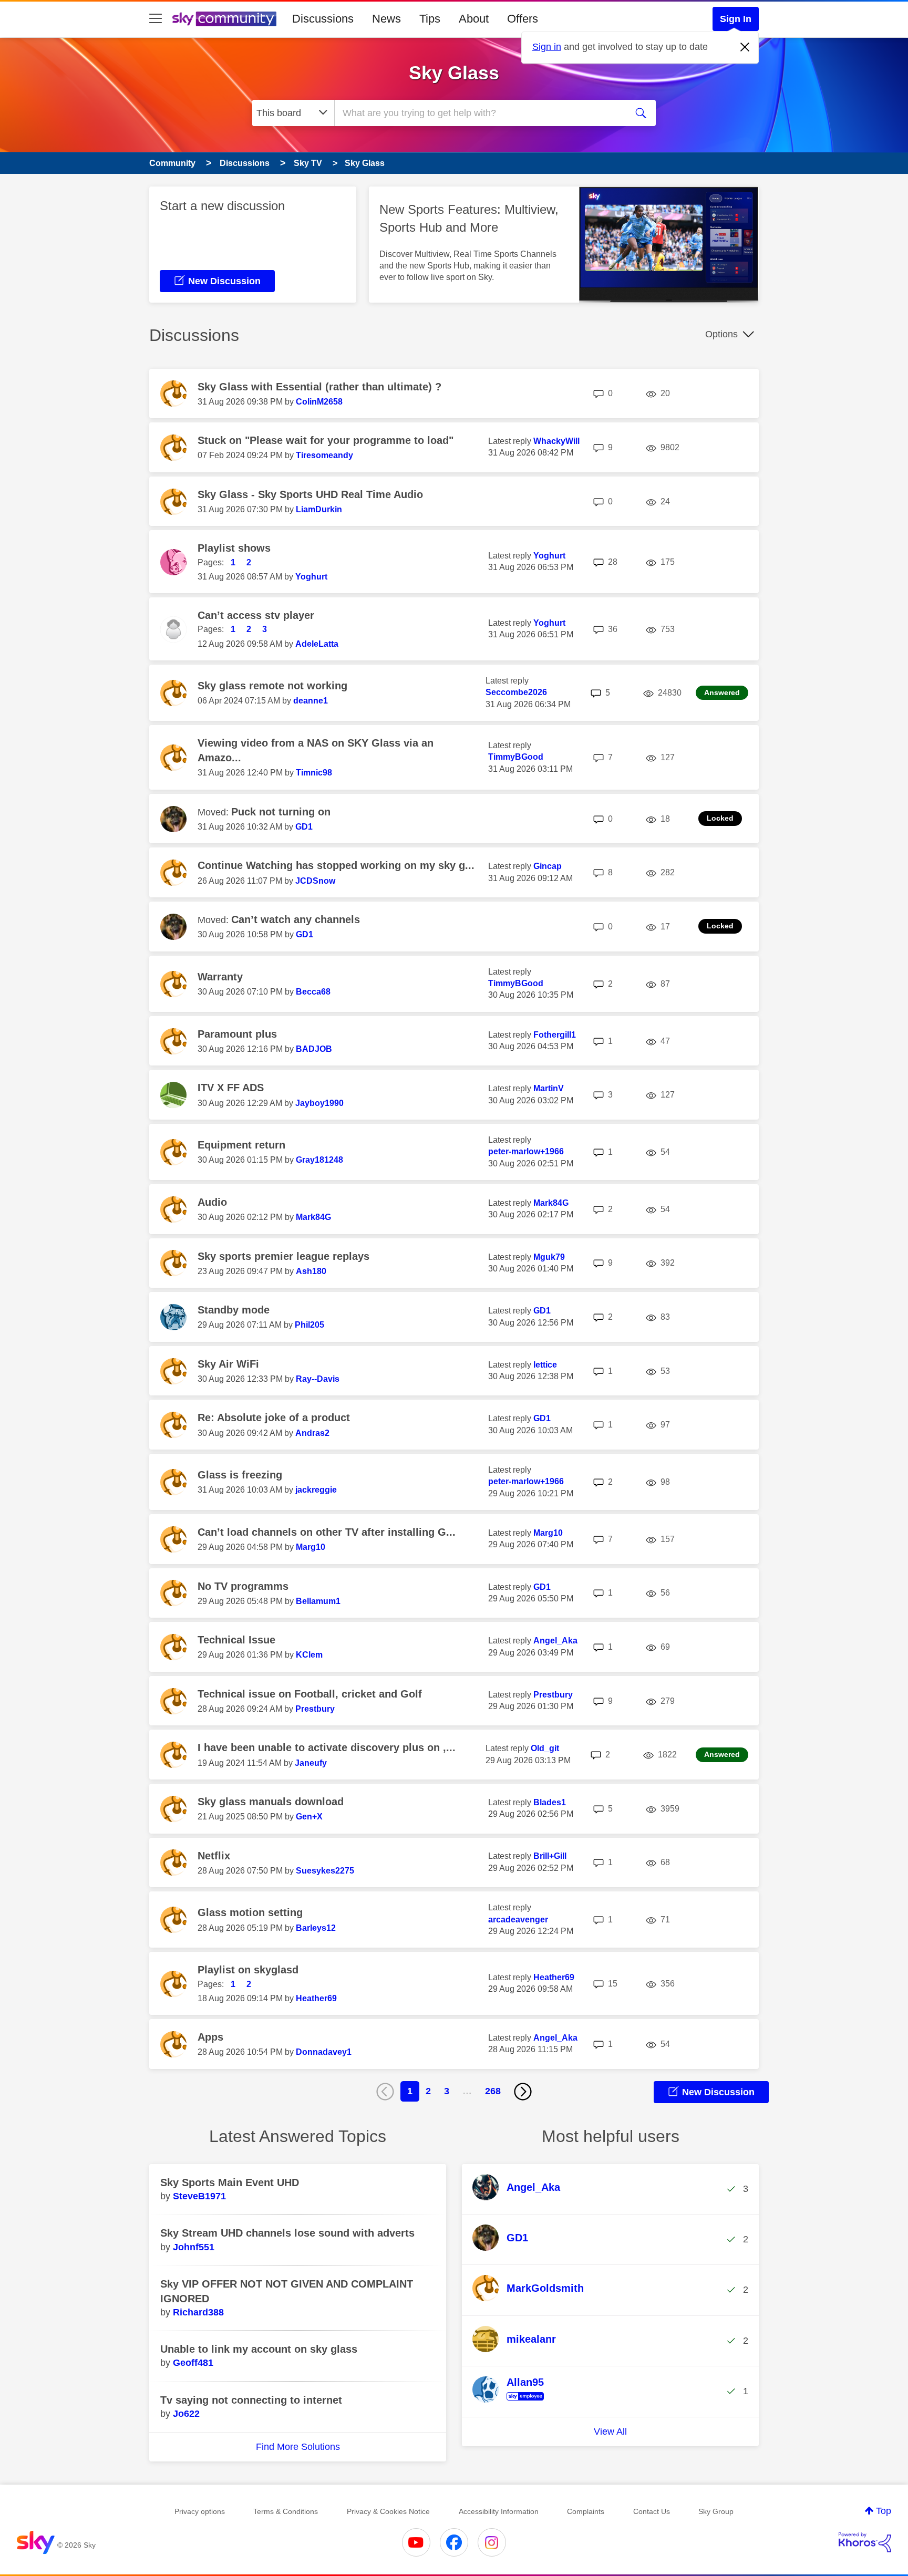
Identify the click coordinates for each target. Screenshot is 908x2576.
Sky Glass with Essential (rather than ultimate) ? (319, 387)
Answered (722, 692)
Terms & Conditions (286, 2511)
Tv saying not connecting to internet (251, 2400)
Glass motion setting (250, 1912)
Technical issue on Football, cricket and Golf (310, 1694)
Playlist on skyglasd (248, 1970)
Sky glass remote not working (272, 686)
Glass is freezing (240, 1475)
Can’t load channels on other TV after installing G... (327, 1532)
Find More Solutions (298, 2447)
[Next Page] (523, 2092)
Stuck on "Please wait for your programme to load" (326, 440)
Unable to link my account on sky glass (259, 2349)
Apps (210, 2037)
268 (493, 2091)
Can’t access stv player (256, 615)
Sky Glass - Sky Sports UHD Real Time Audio (310, 494)
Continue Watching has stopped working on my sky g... (336, 865)
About (474, 19)
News (386, 19)
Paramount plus (237, 1034)
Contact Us (652, 2511)
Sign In (736, 19)
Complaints (586, 2511)
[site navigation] (156, 19)
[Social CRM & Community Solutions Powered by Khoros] (865, 2542)
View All (610, 2432)
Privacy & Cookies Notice (388, 2511)
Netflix (214, 1856)
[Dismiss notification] (745, 47)
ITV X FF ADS (231, 1088)
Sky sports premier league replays (283, 1256)
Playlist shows (234, 548)
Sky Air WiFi (228, 1364)
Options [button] (721, 334)
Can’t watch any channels (296, 919)
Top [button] (884, 2511)
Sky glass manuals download (271, 1802)
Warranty (220, 977)
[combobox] (479, 113)
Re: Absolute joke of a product (274, 1418)
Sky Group (716, 2511)
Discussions (323, 19)
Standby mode (234, 1310)
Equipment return (241, 1145)
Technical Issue (236, 1640)
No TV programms (243, 1586)
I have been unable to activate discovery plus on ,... (327, 1747)
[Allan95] (512, 2401)
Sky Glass (454, 73)
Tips (430, 19)
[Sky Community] (224, 19)
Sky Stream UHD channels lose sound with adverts (287, 2233)
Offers (523, 19)
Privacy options (200, 2511)
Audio (212, 1202)
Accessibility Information (499, 2511)
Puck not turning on (281, 812)
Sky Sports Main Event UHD (230, 2182)
